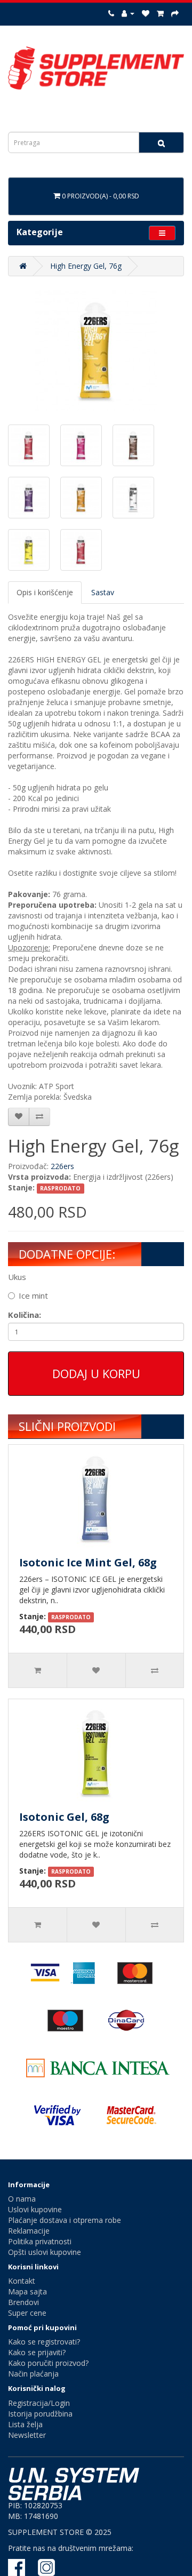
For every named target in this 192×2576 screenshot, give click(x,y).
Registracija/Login (39, 2403)
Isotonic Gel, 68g (64, 1817)
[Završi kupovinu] (175, 13)
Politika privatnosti (40, 2241)
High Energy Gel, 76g (86, 266)
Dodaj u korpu (96, 1373)
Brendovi (23, 2302)
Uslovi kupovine (35, 2209)
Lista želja (25, 2424)
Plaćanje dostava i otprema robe (65, 2220)
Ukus (17, 1277)
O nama (22, 2199)
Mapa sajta (27, 2291)
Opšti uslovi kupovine (45, 2252)
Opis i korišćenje (45, 592)
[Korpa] (160, 13)
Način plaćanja (33, 2374)
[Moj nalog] (128, 13)
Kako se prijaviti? (37, 2352)
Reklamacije (29, 2231)
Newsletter (27, 2435)
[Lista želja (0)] (146, 13)
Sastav (103, 592)
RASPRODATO (60, 1188)
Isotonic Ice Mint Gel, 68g (88, 1562)
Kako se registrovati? (44, 2342)
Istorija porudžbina (40, 2414)
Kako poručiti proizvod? (48, 2363)
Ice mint (33, 1295)
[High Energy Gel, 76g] (96, 350)
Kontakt (22, 2281)
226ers (62, 1166)
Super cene (27, 2313)
